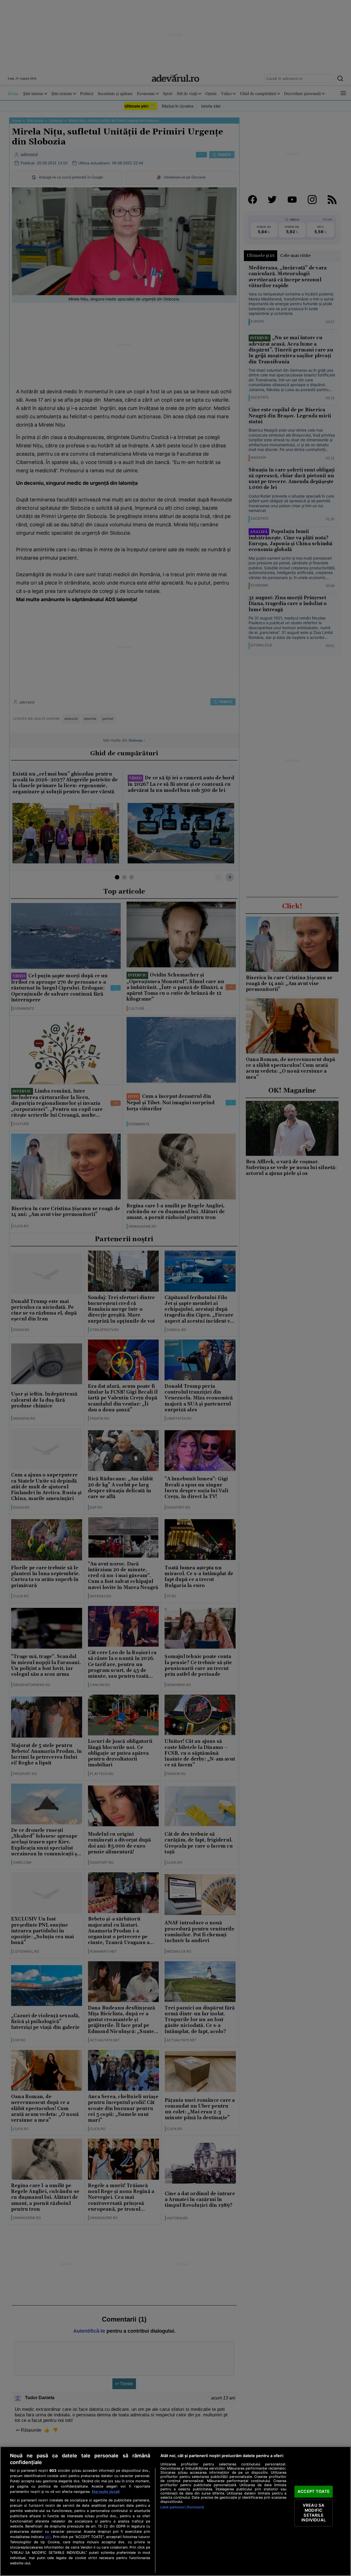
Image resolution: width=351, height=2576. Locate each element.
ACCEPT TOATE (314, 2491)
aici (48, 2537)
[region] (175, 2511)
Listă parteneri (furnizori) (182, 2507)
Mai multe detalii (106, 2492)
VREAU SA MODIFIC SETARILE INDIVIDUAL (313, 2513)
